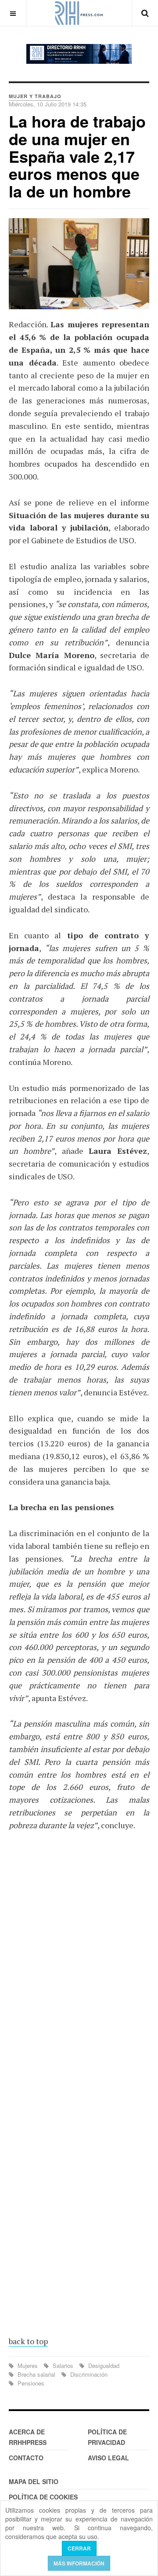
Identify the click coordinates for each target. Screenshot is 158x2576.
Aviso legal (108, 2458)
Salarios (63, 2366)
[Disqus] (79, 1967)
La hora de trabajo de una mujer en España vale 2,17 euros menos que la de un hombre (77, 156)
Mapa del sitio (34, 2481)
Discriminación (88, 2374)
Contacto (26, 2458)
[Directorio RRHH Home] (79, 54)
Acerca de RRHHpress (28, 2437)
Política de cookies (43, 2497)
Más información (79, 2563)
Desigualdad (103, 2366)
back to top (28, 2341)
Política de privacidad (107, 2437)
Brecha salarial (36, 2374)
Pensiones (30, 2383)
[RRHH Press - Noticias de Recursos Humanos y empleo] (79, 13)
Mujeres (28, 2366)
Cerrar (79, 2548)
